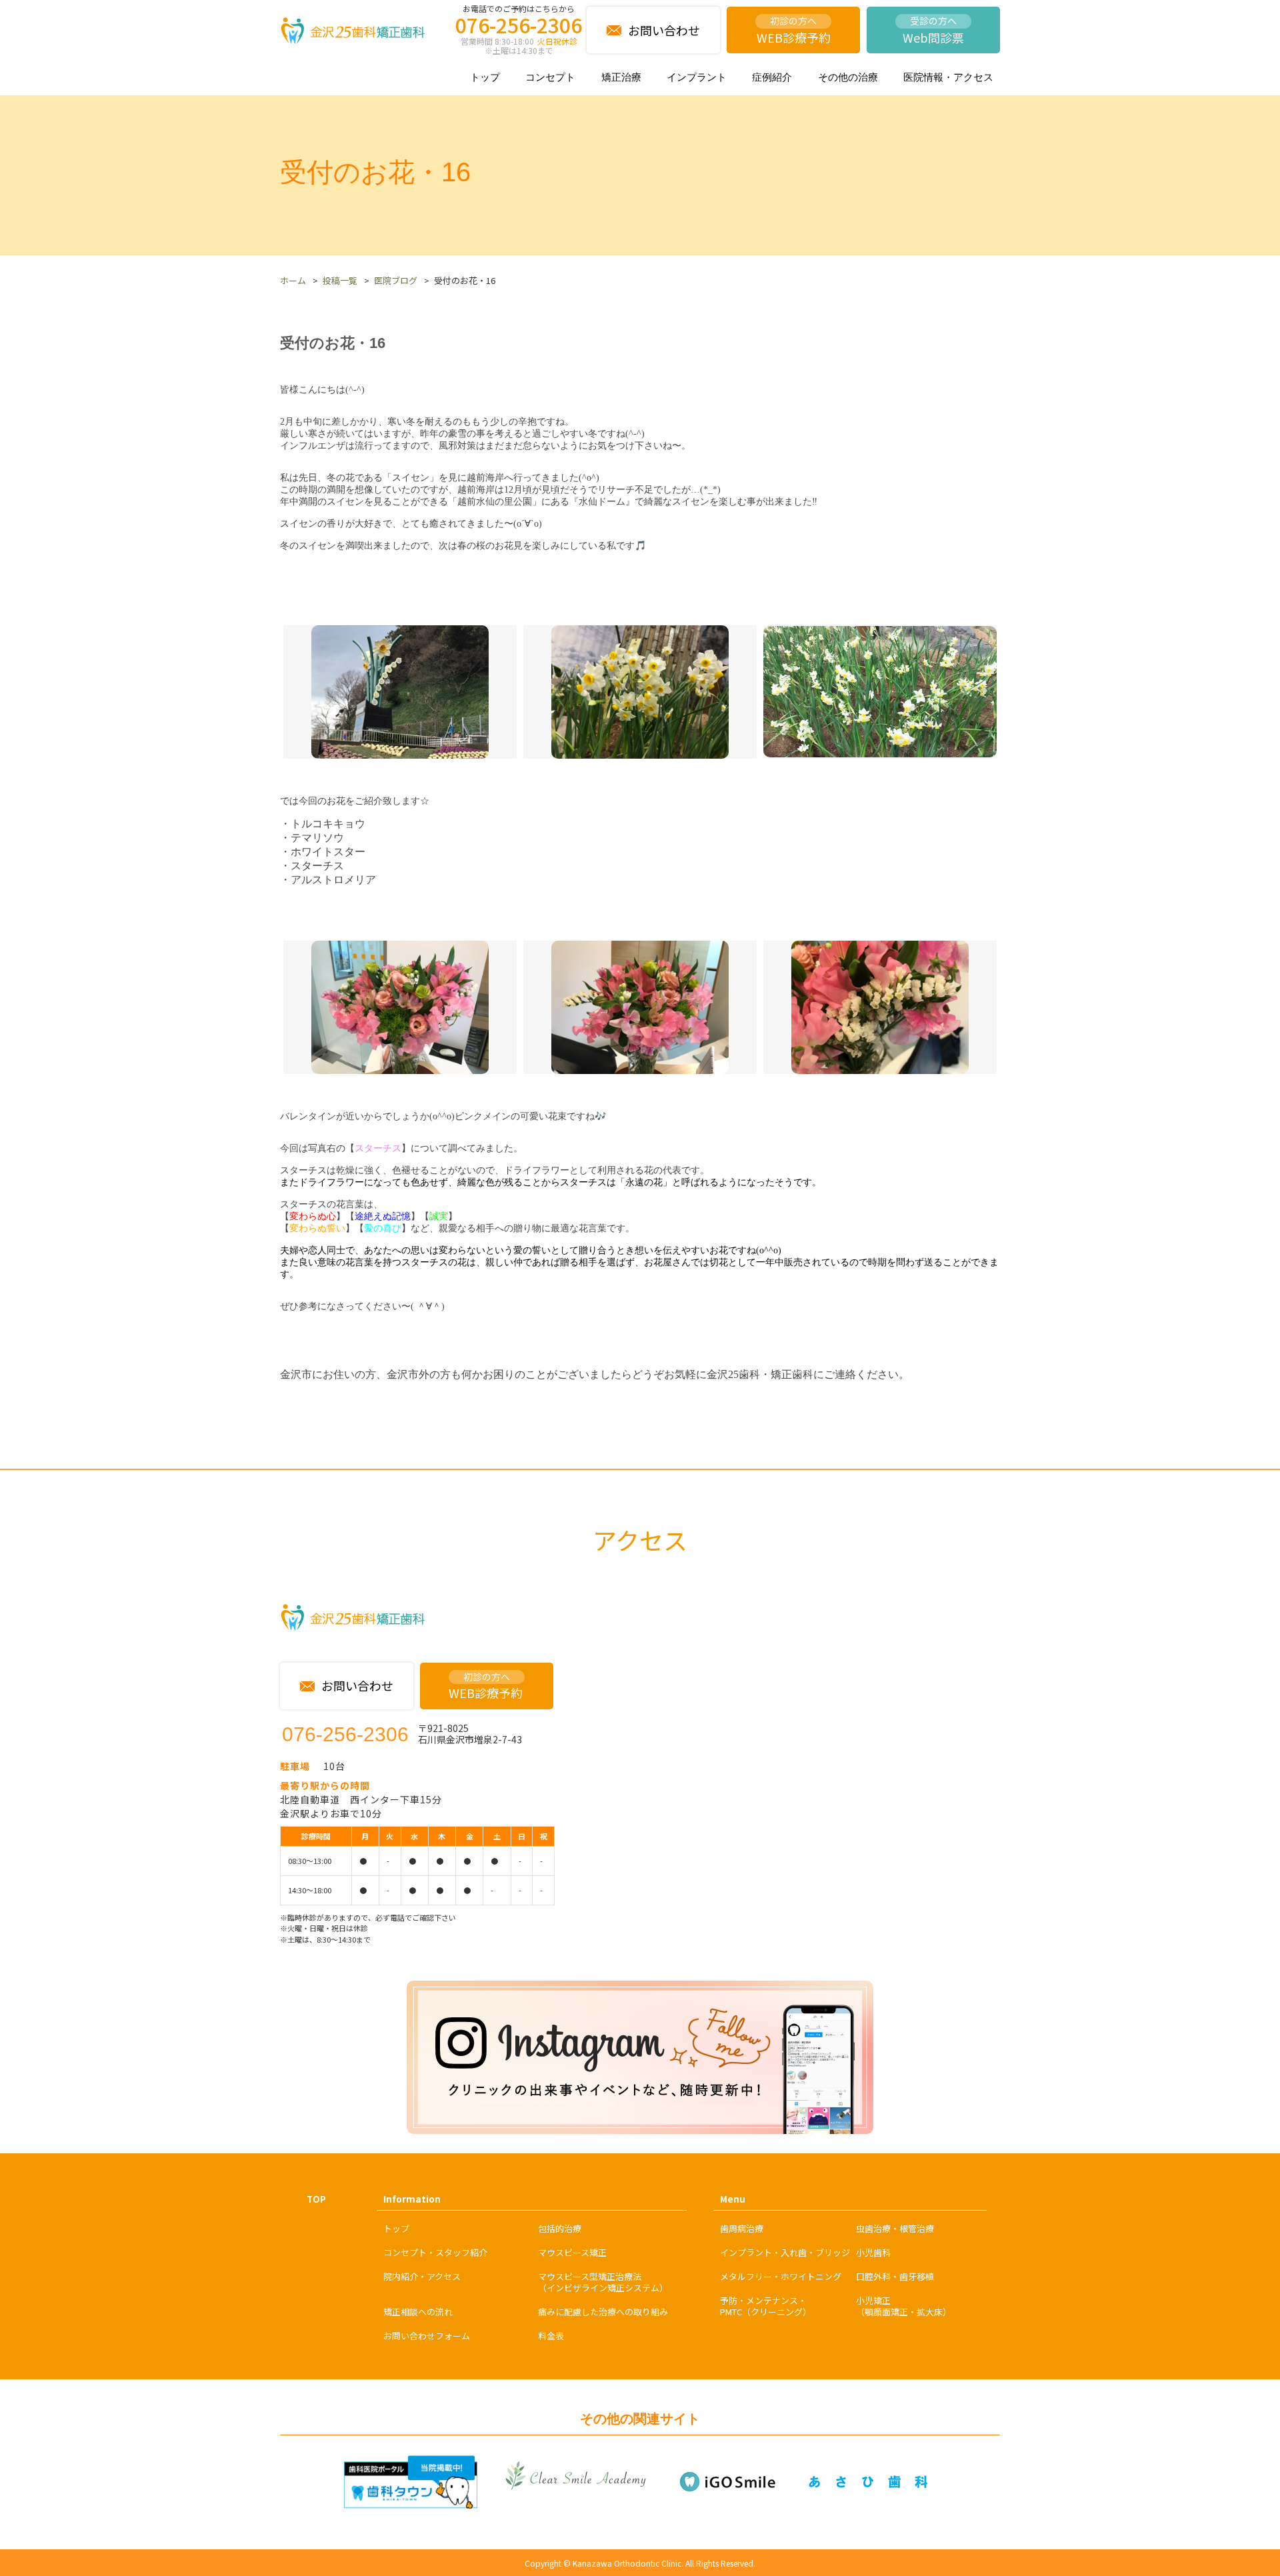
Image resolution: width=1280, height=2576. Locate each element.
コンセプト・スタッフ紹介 (435, 2252)
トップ (485, 77)
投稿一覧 (340, 280)
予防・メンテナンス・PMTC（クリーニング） (766, 2306)
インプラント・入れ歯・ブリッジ (785, 2252)
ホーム (293, 280)
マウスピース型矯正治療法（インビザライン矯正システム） (603, 2282)
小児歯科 (873, 2252)
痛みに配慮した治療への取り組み (603, 2312)
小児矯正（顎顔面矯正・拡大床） (904, 2306)
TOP (316, 2199)
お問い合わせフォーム (427, 2336)
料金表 (551, 2336)
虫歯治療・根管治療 (895, 2228)
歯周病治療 (742, 2228)
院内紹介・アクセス (422, 2276)
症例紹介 (772, 77)
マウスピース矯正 (572, 2252)
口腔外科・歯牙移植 (895, 2276)
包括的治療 (560, 2228)
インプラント (697, 77)
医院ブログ (396, 280)
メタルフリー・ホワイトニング (781, 2276)
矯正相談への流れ (418, 2312)
